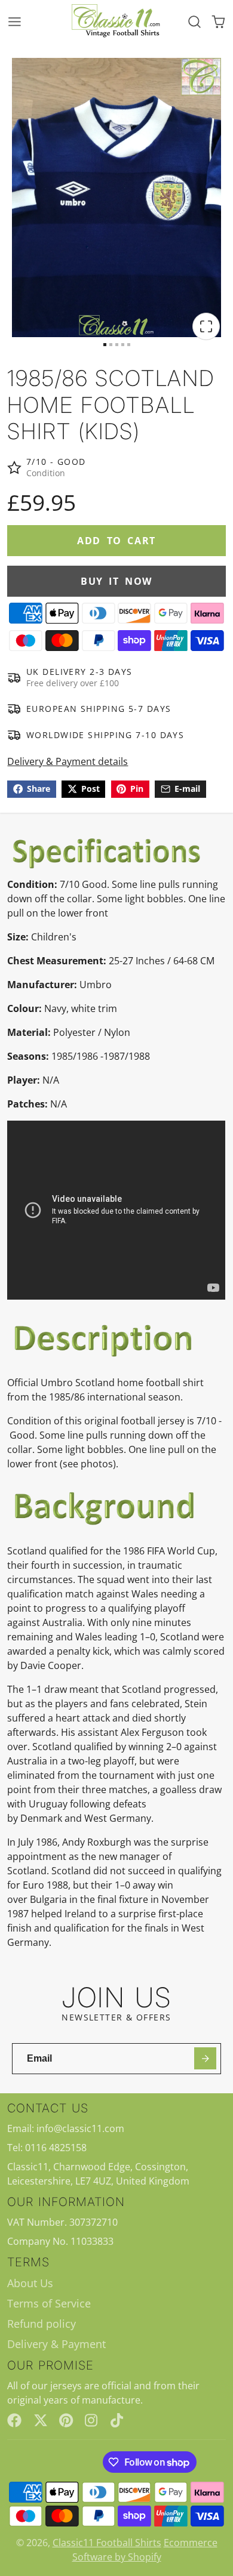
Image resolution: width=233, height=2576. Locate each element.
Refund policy (42, 2324)
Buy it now (116, 581)
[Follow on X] (41, 2420)
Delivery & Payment (56, 2344)
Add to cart (116, 541)
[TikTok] (118, 2420)
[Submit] (205, 2058)
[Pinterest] (66, 2420)
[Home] (116, 21)
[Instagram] (92, 2420)
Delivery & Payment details (68, 761)
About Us (30, 2283)
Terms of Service (49, 2303)
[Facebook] (14, 2420)
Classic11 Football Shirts (107, 2543)
